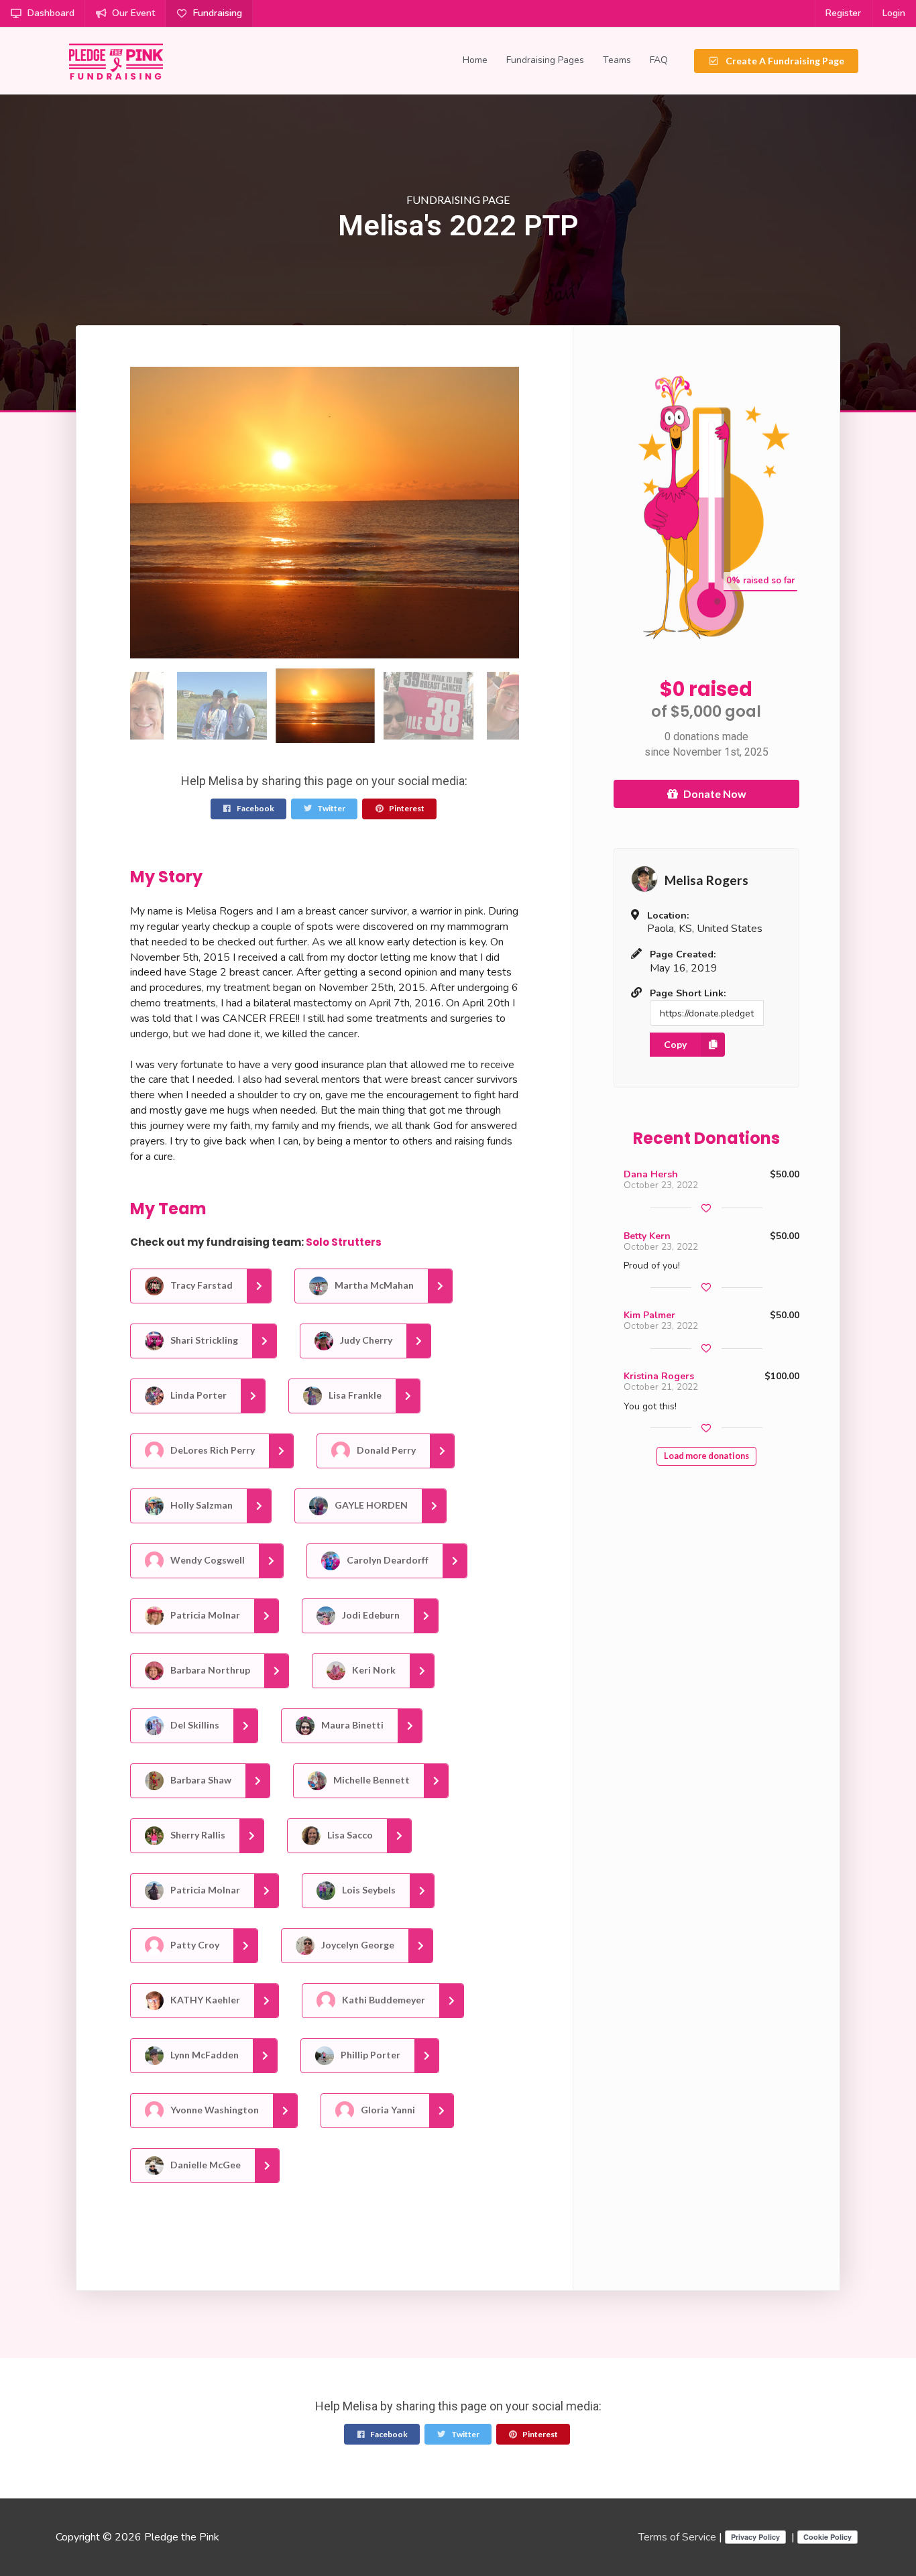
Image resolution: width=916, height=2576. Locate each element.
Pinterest (406, 808)
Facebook (255, 808)
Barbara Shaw (200, 1780)
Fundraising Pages (545, 60)
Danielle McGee (205, 2165)
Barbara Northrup (209, 1670)
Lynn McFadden (204, 2055)
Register (843, 13)
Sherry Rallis (197, 1835)
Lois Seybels (368, 1890)
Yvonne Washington (214, 2110)
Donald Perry (385, 1450)
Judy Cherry (365, 1340)
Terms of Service (677, 2537)
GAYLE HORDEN (370, 1505)
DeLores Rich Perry (212, 1450)
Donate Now (715, 794)
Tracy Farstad (201, 1285)
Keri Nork (373, 1670)
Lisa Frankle (354, 1395)
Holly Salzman (201, 1505)
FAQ (659, 60)
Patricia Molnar (204, 1615)
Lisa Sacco (349, 1835)
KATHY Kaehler (204, 2000)
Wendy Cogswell (207, 1560)
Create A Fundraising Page (784, 61)
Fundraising (218, 13)
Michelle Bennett (370, 1780)
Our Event (133, 13)
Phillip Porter (369, 2055)
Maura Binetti (351, 1725)
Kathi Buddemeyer (383, 2000)
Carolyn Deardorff (387, 1560)
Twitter (331, 808)
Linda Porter (197, 1395)
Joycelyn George (357, 1945)
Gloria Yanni (387, 2110)
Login (894, 13)
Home (475, 60)
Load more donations (706, 1456)
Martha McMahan (373, 1285)
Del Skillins (194, 1725)
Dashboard (51, 13)
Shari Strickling (203, 1340)
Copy (675, 1044)
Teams (617, 60)
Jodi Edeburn (370, 1615)
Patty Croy (194, 1945)
